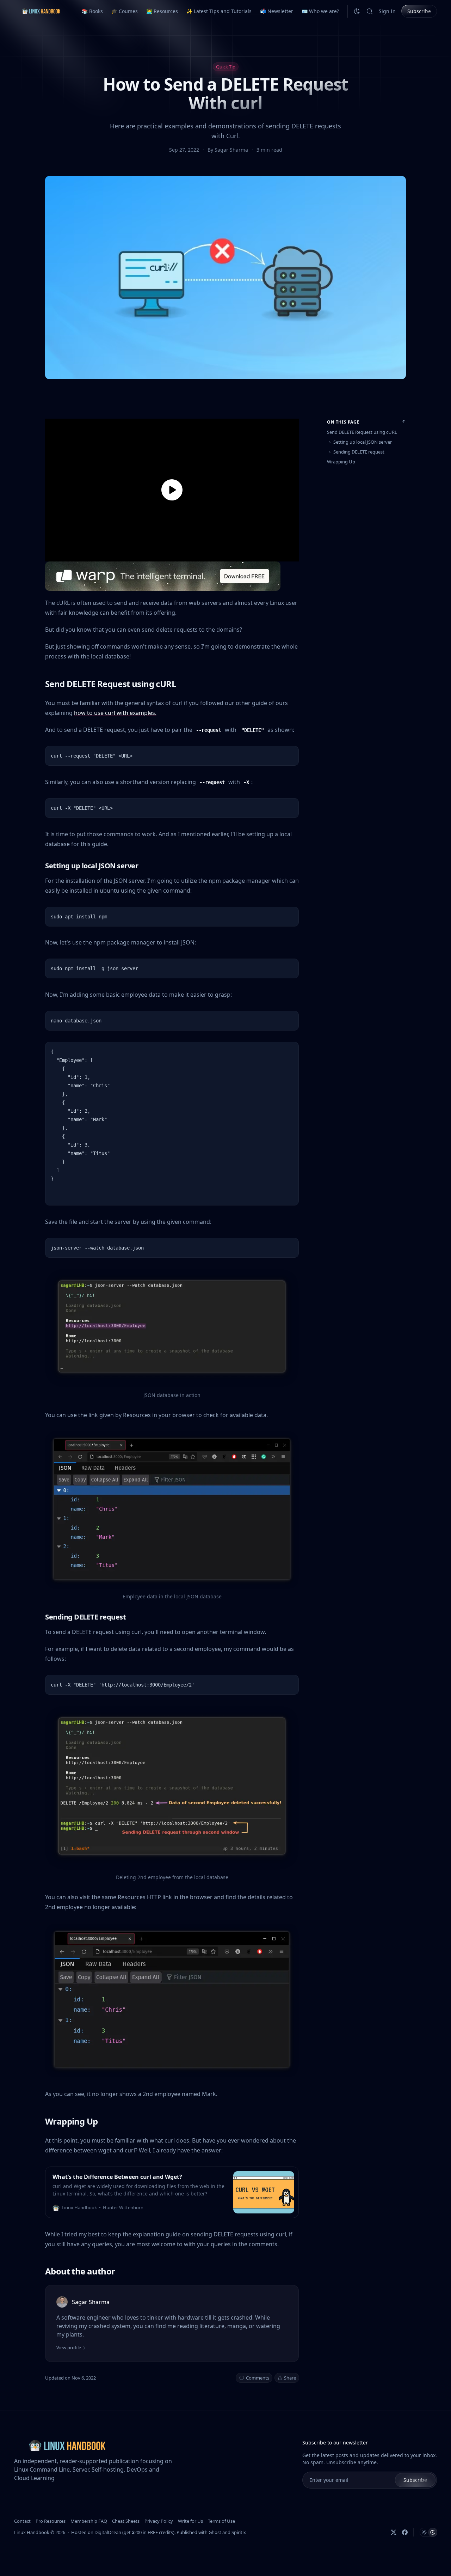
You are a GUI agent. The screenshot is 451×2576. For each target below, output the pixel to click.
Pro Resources (51, 2521)
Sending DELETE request (359, 452)
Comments (258, 2378)
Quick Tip (226, 67)
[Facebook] (405, 2532)
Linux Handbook (32, 2532)
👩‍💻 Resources (162, 11)
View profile (69, 2347)
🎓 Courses (125, 11)
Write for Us (190, 2521)
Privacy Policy (159, 2521)
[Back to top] (404, 421)
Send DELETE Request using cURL (362, 432)
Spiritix (239, 2532)
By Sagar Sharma (228, 150)
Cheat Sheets (126, 2521)
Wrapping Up (341, 462)
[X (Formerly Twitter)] (394, 2532)
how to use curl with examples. (115, 713)
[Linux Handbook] (41, 11)
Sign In (387, 11)
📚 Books (92, 11)
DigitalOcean (108, 2532)
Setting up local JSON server (363, 442)
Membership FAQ (89, 2521)
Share (290, 2378)
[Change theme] (357, 11)
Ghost (215, 2532)
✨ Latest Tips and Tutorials (219, 11)
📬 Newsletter (277, 11)
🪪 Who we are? (320, 11)
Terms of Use (221, 2521)
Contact (22, 2521)
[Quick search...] (370, 11)
